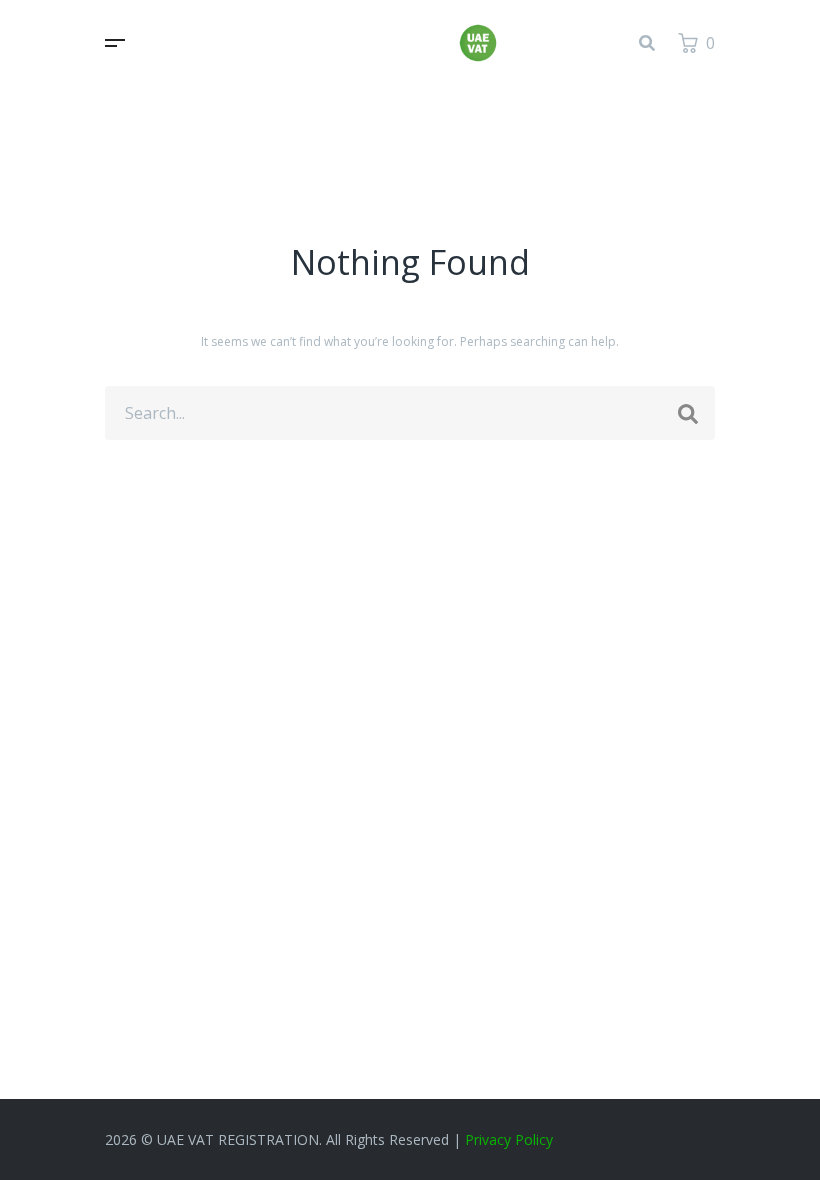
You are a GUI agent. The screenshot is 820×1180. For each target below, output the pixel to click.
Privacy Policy (509, 1139)
